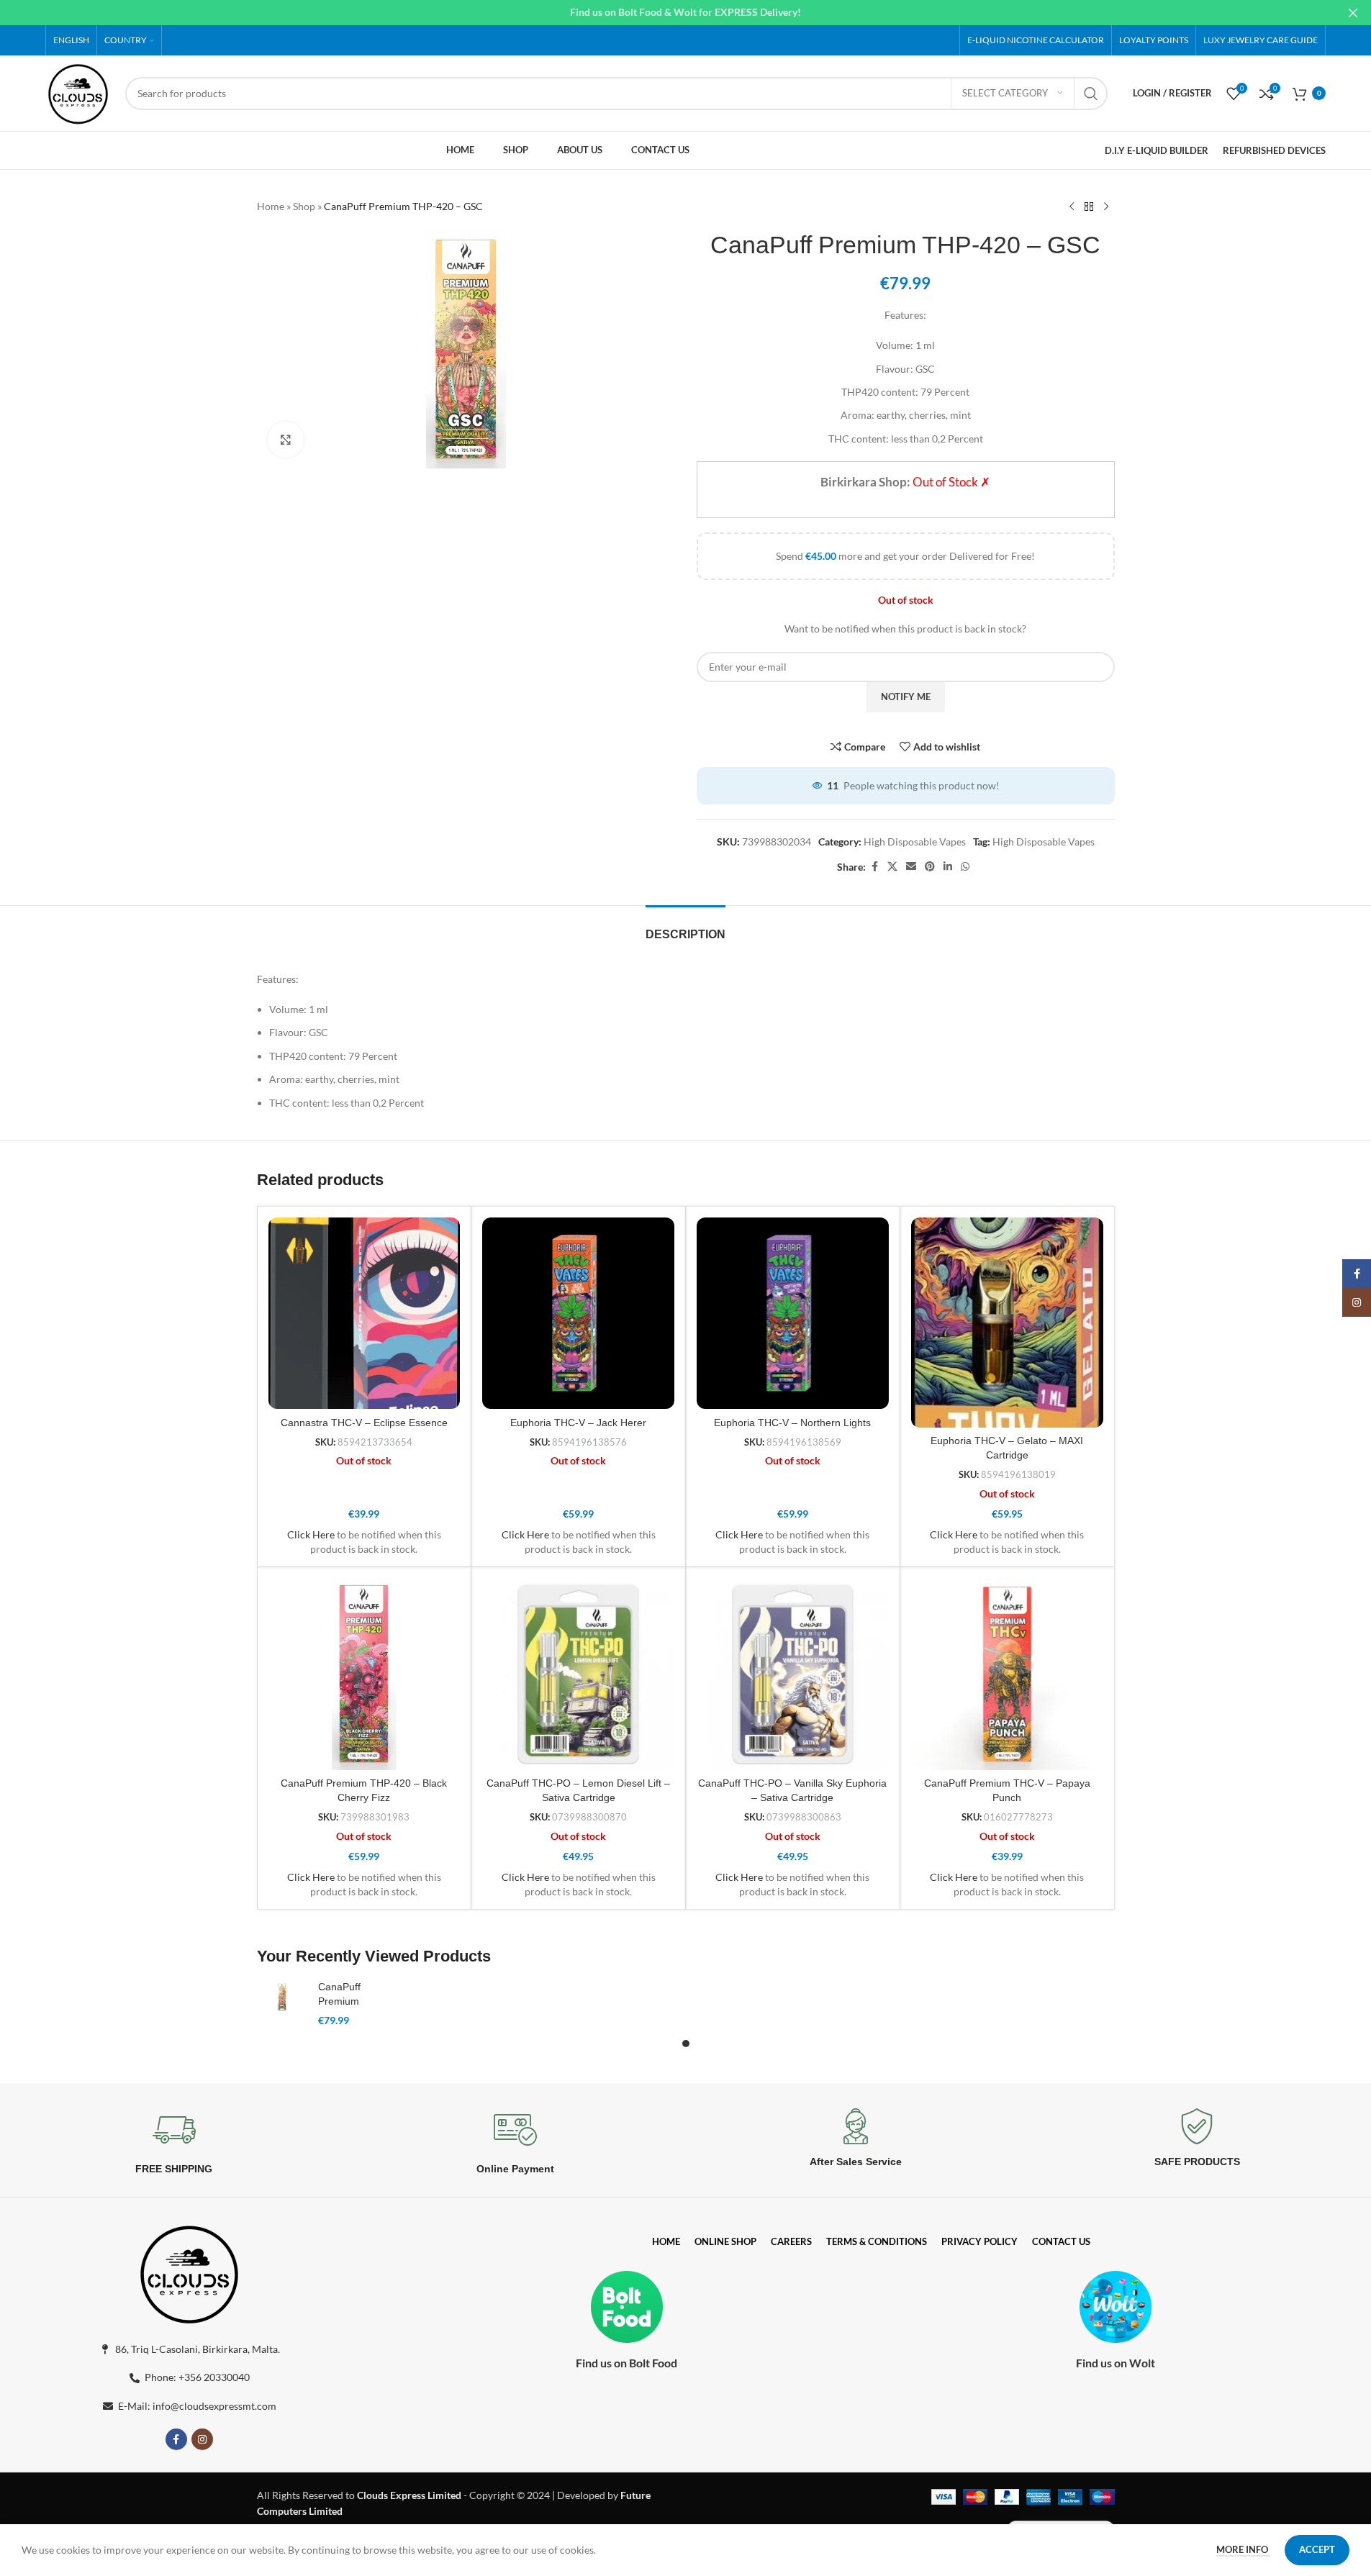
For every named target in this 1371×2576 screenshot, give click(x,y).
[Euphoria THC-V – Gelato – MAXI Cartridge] (1007, 1323)
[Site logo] (78, 92)
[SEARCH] (1091, 94)
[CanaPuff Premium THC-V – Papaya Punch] (1007, 1674)
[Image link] (189, 2271)
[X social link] (892, 867)
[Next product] (1106, 207)
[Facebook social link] (874, 867)
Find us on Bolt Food (626, 2363)
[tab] (685, 927)
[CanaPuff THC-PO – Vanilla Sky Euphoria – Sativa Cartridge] (793, 1674)
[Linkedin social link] (948, 867)
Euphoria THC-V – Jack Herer (578, 1423)
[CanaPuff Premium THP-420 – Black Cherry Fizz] (365, 1674)
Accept (1317, 2549)
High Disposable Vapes (915, 842)
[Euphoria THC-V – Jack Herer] (578, 1314)
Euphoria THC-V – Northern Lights (792, 1423)
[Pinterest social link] (930, 867)
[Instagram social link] (202, 2439)
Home (271, 206)
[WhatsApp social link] (965, 867)
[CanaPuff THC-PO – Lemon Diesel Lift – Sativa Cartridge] (578, 1674)
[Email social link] (911, 867)
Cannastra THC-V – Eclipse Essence (364, 1423)
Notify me (906, 697)
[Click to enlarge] (286, 440)
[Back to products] (1089, 207)
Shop (304, 206)
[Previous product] (1072, 207)
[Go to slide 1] (686, 2044)
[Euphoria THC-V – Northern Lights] (793, 1314)
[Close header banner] (1353, 13)
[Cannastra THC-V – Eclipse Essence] (365, 1314)
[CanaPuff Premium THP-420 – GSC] (282, 1997)
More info (1243, 2549)
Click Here (311, 1534)
